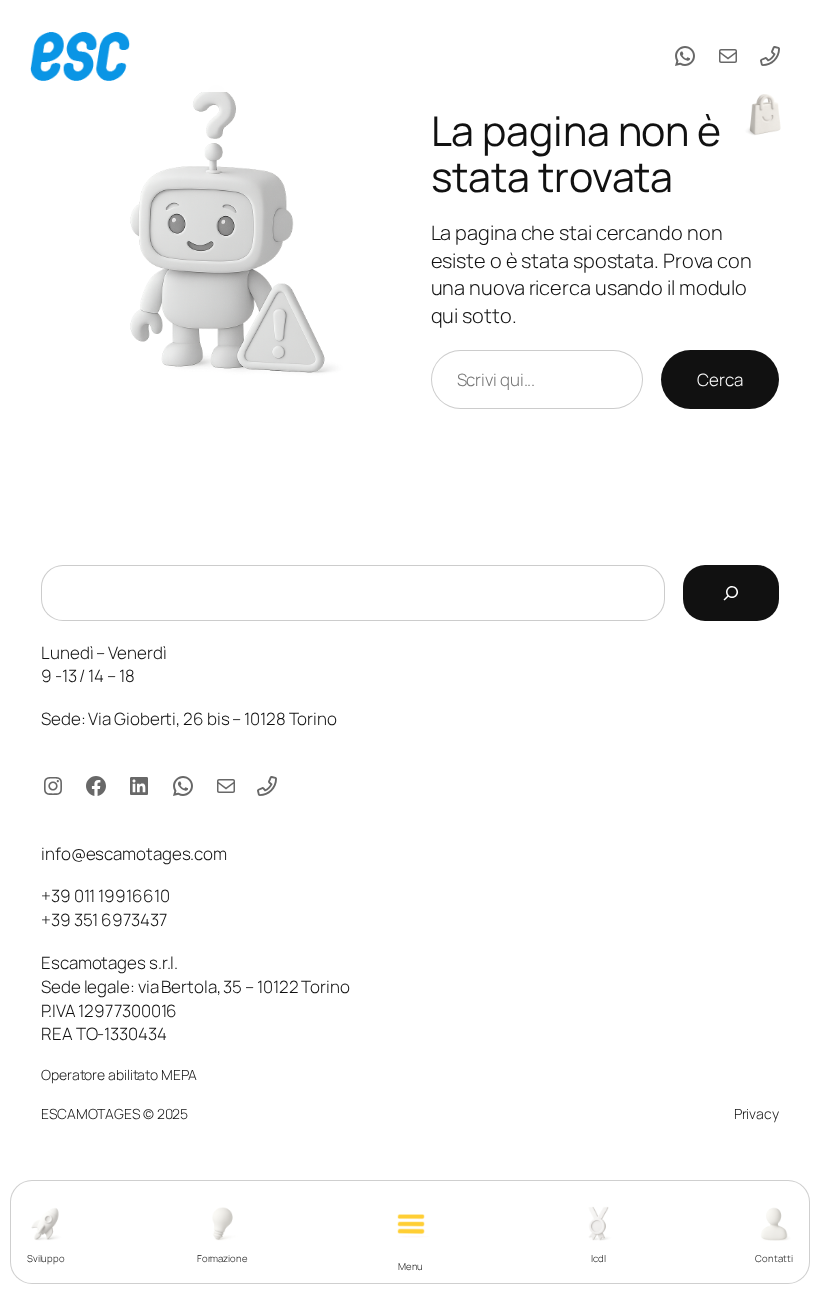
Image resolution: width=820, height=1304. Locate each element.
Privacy (756, 1113)
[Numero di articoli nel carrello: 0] (765, 115)
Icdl (598, 1258)
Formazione (222, 1258)
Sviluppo (46, 1258)
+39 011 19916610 (105, 895)
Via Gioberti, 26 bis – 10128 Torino (212, 718)
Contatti (773, 1258)
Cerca (720, 379)
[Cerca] (731, 593)
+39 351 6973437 (104, 919)
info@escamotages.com (134, 853)
